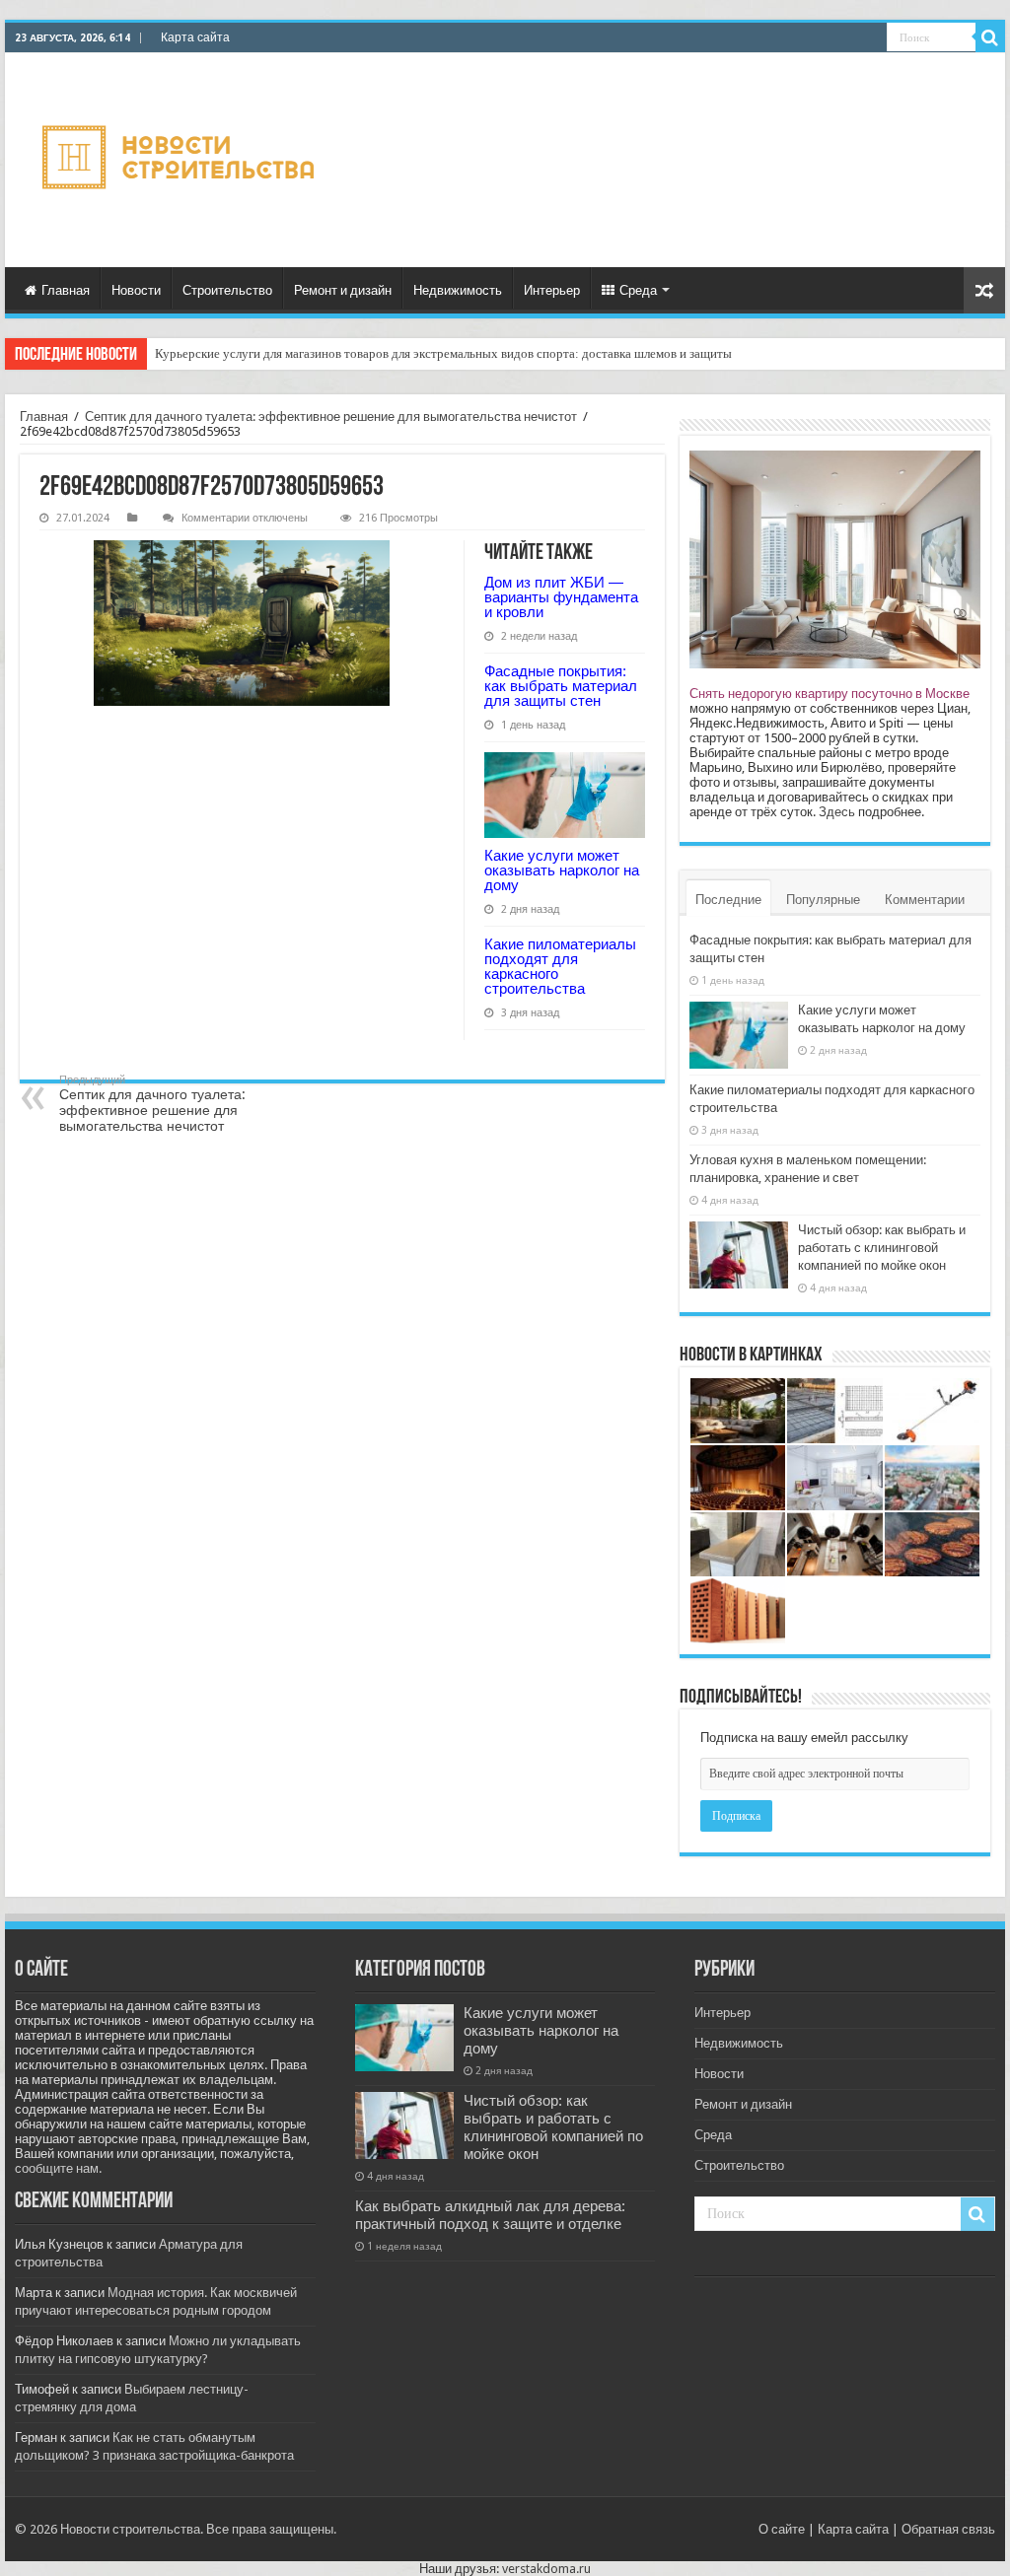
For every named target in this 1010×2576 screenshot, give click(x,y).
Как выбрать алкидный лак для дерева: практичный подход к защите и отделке (490, 2215)
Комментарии (925, 900)
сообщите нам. (58, 2168)
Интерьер (552, 290)
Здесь (837, 812)
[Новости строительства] (181, 160)
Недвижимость (458, 290)
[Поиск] (990, 37)
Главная (66, 290)
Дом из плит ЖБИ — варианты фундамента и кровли (561, 597)
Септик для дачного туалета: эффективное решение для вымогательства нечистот (331, 417)
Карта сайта (195, 37)
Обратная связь (948, 2529)
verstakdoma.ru (546, 2569)
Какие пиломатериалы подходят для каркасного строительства (560, 966)
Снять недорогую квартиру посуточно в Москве (830, 694)
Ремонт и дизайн (343, 290)
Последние (728, 900)
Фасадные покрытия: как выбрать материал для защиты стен (561, 686)
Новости (136, 290)
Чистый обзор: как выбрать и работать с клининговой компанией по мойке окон (882, 1248)
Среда (638, 290)
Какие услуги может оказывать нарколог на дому (562, 870)
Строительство (227, 290)
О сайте (782, 2529)
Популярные (823, 900)
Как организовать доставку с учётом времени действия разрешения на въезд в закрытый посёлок (424, 353)
